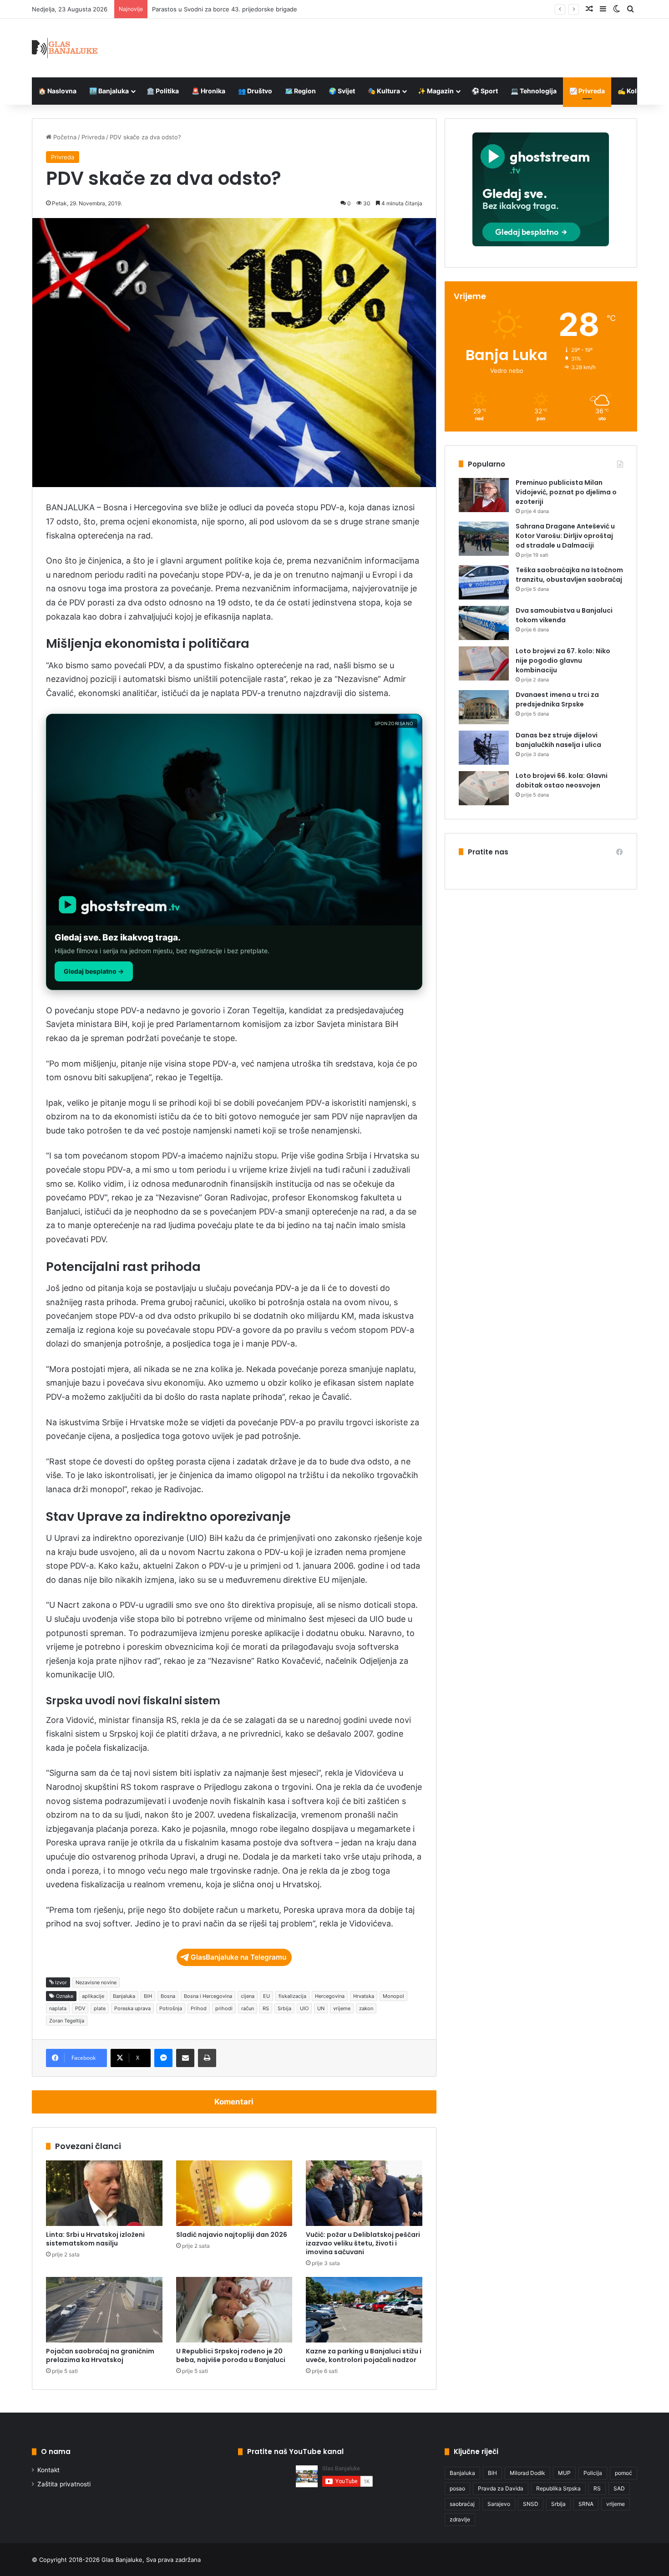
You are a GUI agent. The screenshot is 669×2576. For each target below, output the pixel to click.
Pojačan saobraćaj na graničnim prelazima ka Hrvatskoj (100, 2355)
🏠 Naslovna (57, 91)
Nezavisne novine (96, 1982)
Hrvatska (364, 1996)
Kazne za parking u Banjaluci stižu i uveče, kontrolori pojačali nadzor (364, 2355)
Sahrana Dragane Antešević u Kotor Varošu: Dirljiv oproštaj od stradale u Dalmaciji (565, 536)
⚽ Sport (485, 91)
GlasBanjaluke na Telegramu (238, 1957)
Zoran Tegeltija (67, 2021)
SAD (619, 2488)
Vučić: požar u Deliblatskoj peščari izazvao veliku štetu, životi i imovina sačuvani (363, 2243)
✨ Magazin (436, 91)
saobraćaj (462, 2504)
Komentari (234, 2102)
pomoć (623, 2473)
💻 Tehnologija (534, 91)
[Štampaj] (207, 2058)
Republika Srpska (558, 2488)
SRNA (586, 2504)
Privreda (93, 137)
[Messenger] (163, 2058)
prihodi (224, 2008)
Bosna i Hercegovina (208, 1996)
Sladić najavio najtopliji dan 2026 (232, 2235)
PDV (80, 2008)
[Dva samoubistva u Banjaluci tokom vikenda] (484, 623)
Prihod (199, 2008)
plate (100, 2008)
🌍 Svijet (342, 91)
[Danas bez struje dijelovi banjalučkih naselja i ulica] (484, 748)
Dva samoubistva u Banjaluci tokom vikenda (564, 615)
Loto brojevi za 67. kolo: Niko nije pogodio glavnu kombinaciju (563, 661)
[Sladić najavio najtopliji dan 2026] (234, 2193)
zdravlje (460, 2519)
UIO (304, 2008)
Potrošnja (171, 2008)
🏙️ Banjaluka (109, 91)
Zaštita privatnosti (64, 2484)
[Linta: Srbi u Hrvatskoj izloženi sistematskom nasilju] (104, 2193)
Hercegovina (330, 1996)
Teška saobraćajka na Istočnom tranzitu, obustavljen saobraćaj (569, 575)
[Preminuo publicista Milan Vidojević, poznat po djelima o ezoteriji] (484, 495)
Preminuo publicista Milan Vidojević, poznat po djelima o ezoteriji (566, 492)
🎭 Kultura (384, 91)
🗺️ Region (300, 91)
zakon (366, 2008)
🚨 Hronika (208, 91)
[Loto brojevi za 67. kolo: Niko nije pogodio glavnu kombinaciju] (484, 663)
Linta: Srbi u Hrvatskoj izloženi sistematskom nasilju (95, 2239)
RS (266, 2008)
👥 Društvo (255, 91)
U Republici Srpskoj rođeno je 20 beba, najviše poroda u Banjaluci (231, 2355)
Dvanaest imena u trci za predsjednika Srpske (557, 699)
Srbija (284, 2008)
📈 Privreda (587, 91)
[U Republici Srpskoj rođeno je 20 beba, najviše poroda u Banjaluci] (234, 2310)
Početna (64, 137)
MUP (564, 2473)
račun (248, 2008)
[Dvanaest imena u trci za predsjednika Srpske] (484, 707)
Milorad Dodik (527, 2473)
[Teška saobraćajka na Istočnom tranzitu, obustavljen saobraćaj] (484, 582)
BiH (148, 1996)
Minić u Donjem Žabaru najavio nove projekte (216, 9)
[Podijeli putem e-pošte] (185, 2058)
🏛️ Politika (163, 91)
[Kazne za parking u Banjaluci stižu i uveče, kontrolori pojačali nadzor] (364, 2310)
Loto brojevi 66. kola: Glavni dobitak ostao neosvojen (562, 780)
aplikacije (93, 1996)
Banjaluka (124, 1996)
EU (266, 1996)
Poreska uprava (132, 2008)
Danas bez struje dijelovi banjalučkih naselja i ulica (558, 740)
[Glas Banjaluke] (65, 48)
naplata (58, 2008)
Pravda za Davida (501, 2488)
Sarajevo (499, 2504)
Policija (593, 2473)
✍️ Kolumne (636, 91)
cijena (248, 1996)
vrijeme (342, 2008)
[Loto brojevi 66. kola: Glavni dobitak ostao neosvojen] (484, 788)
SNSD (531, 2504)
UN (321, 2008)
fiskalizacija (292, 1996)
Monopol (393, 1996)
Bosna (168, 1996)
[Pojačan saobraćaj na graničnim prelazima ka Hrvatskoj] (104, 2310)
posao (457, 2488)
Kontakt (48, 2470)
